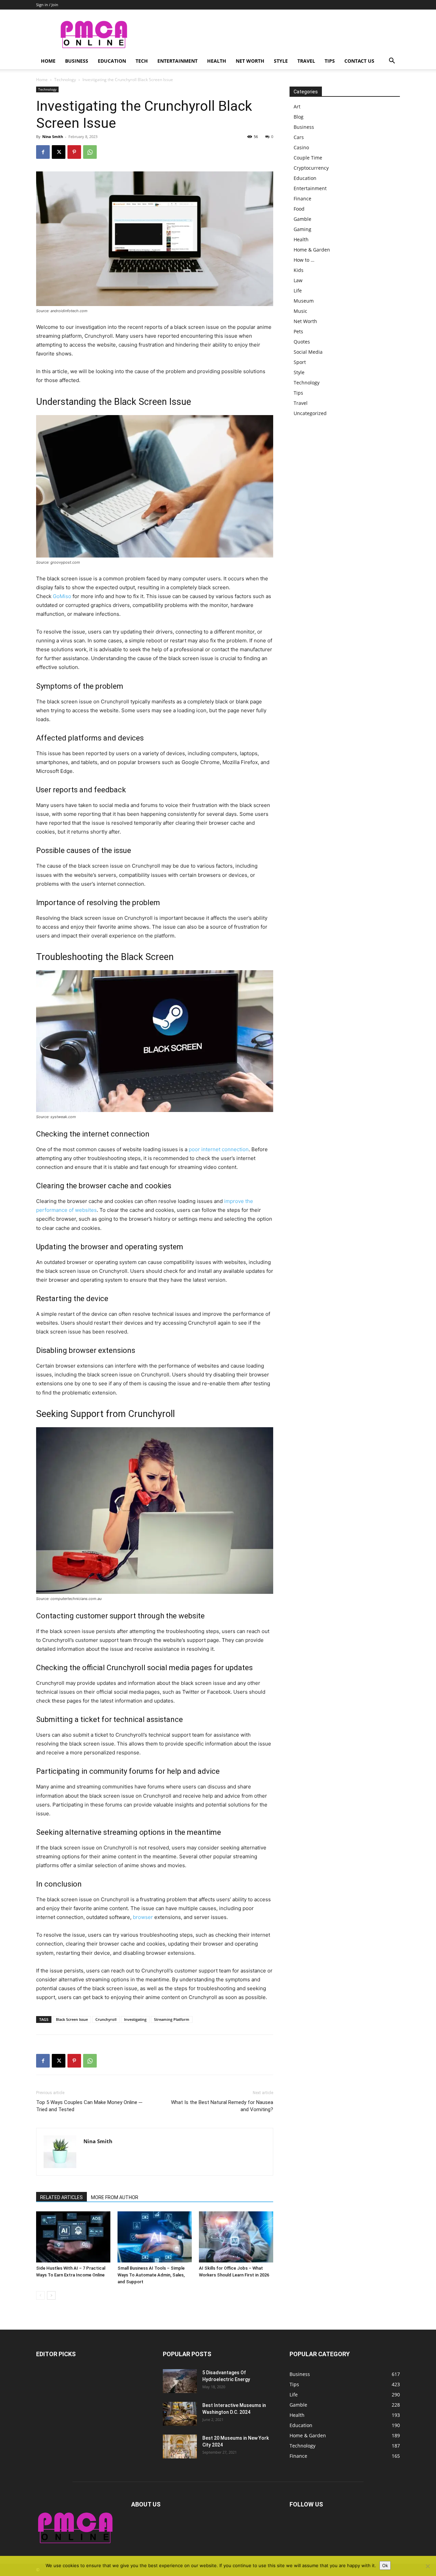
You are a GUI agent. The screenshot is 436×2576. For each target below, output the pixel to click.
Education (112, 61)
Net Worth (250, 61)
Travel (306, 61)
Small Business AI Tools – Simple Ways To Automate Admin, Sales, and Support (151, 2275)
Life (298, 291)
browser (143, 1917)
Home (48, 61)
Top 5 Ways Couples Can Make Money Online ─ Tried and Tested (89, 2106)
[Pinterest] (74, 152)
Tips (330, 61)
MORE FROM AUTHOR (115, 2197)
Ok (385, 2565)
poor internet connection (219, 1149)
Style (281, 61)
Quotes (302, 342)
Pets (298, 331)
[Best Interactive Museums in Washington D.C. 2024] (180, 2414)
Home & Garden (312, 250)
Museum (304, 301)
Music (300, 311)
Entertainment (177, 61)
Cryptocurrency (311, 168)
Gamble (302, 219)
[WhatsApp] (90, 152)
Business (77, 61)
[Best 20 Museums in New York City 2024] (180, 2447)
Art (297, 106)
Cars (299, 137)
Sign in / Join (47, 5)
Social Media (308, 352)
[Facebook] (43, 152)
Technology (65, 80)
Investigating (135, 2019)
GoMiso (62, 596)
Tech (142, 61)
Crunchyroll (106, 2019)
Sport (300, 362)
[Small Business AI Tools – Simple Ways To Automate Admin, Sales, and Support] (155, 2237)
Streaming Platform (172, 2019)
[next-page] (51, 2295)
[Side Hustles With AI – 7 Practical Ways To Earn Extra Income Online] (73, 2237)
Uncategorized (310, 413)
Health (217, 61)
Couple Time (308, 158)
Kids (299, 270)
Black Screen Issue (72, 2019)
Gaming (302, 229)
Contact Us (359, 61)
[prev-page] (40, 2295)
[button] (392, 62)
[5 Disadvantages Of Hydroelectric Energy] (180, 2381)
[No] (427, 2566)
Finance (302, 199)
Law (298, 280)
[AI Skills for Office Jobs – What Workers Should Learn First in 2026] (236, 2237)
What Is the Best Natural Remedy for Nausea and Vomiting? (222, 2106)
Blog (299, 117)
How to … (304, 260)
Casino (301, 147)
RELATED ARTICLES (61, 2197)
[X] (59, 152)
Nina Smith (53, 136)
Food (299, 209)
